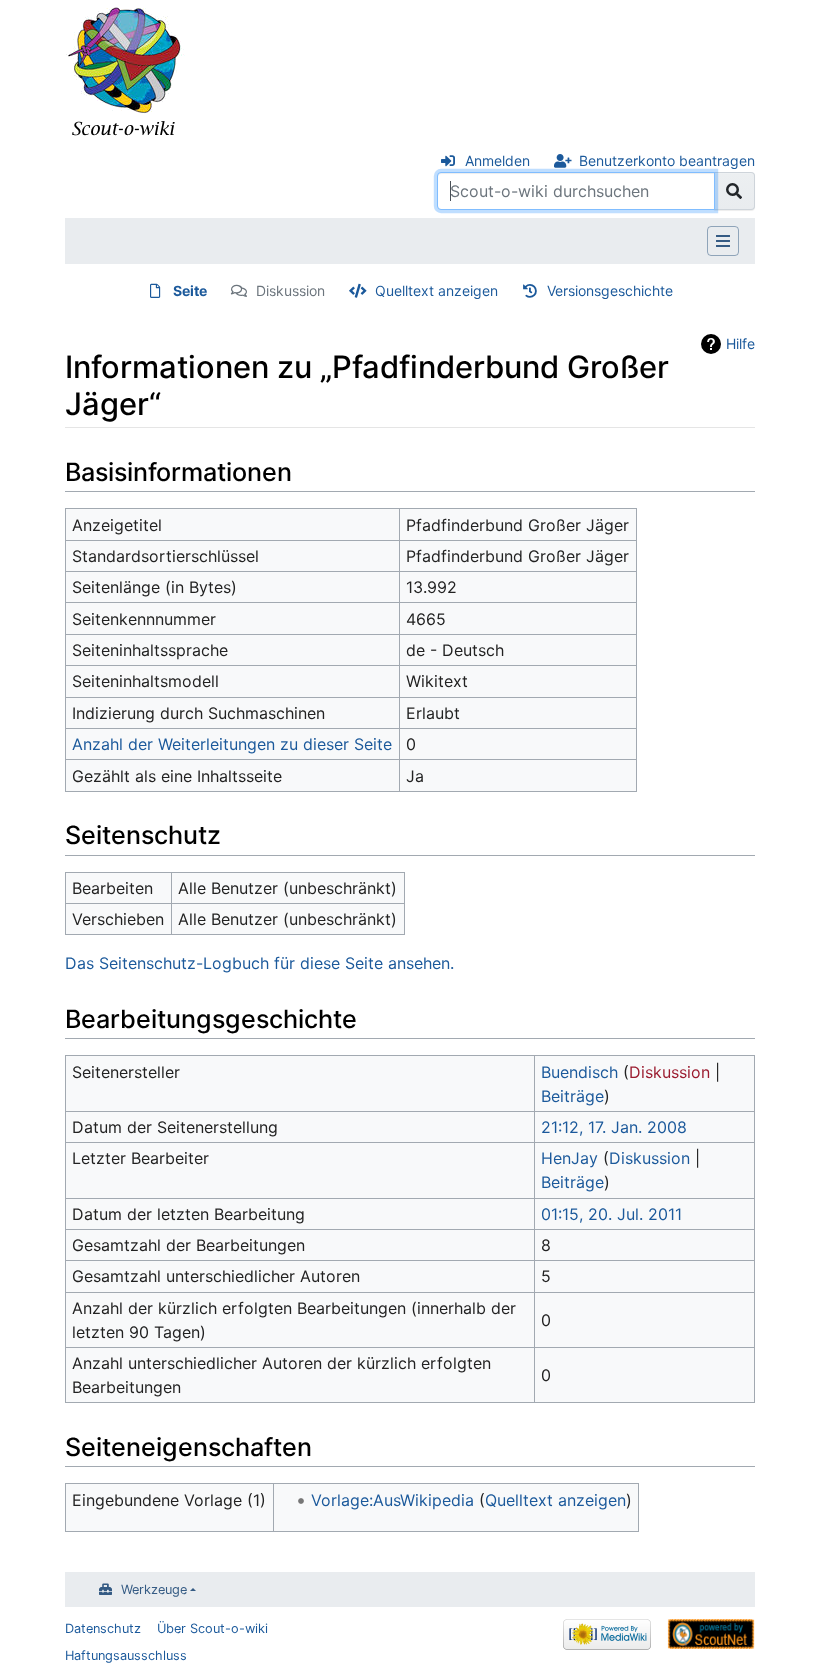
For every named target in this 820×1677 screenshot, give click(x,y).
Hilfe (740, 343)
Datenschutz (103, 1628)
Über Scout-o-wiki (212, 1628)
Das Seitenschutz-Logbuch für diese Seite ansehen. (259, 963)
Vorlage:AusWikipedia (392, 1500)
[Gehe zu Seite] (734, 191)
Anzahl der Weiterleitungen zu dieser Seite (232, 744)
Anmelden (497, 160)
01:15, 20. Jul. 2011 (611, 1214)
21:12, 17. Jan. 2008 (614, 1127)
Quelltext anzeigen (436, 290)
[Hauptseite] (125, 73)
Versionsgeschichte (610, 290)
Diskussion (290, 290)
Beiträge (572, 1096)
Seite (190, 290)
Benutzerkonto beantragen (667, 160)
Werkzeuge (154, 1589)
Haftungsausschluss (126, 1655)
